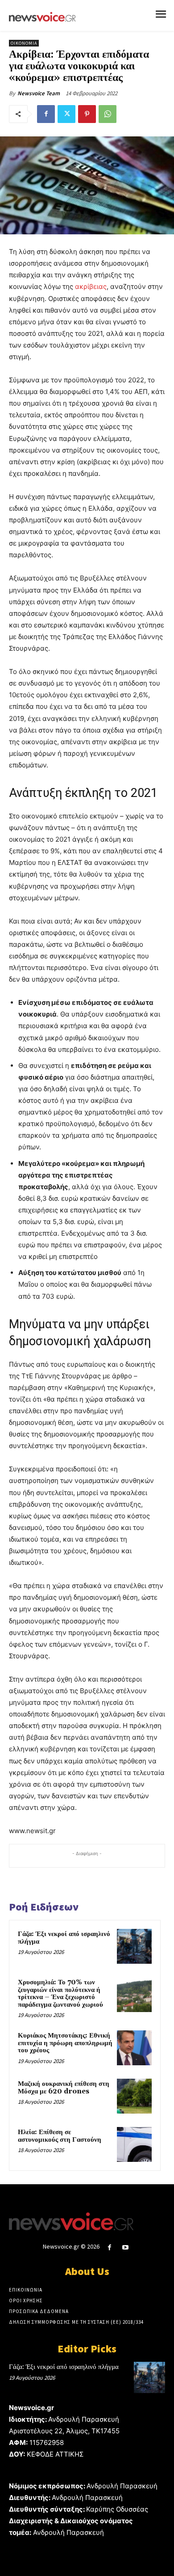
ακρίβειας (91, 286)
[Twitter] (66, 114)
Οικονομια (24, 43)
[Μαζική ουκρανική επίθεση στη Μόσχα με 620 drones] (134, 2096)
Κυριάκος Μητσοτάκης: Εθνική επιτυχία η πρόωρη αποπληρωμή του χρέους (65, 2043)
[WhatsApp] (108, 114)
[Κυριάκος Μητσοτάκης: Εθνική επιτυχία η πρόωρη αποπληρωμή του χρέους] (134, 2048)
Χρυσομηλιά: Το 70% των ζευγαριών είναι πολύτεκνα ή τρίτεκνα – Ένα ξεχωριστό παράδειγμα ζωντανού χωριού (60, 1993)
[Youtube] (126, 2248)
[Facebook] (46, 114)
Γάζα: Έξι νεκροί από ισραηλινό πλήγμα (64, 1938)
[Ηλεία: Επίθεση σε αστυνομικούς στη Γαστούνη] (134, 2144)
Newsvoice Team (39, 93)
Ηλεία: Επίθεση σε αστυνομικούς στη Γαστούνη (60, 2136)
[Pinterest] (87, 114)
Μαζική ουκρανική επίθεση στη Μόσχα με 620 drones (64, 2088)
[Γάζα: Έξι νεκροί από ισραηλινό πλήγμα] (134, 1946)
